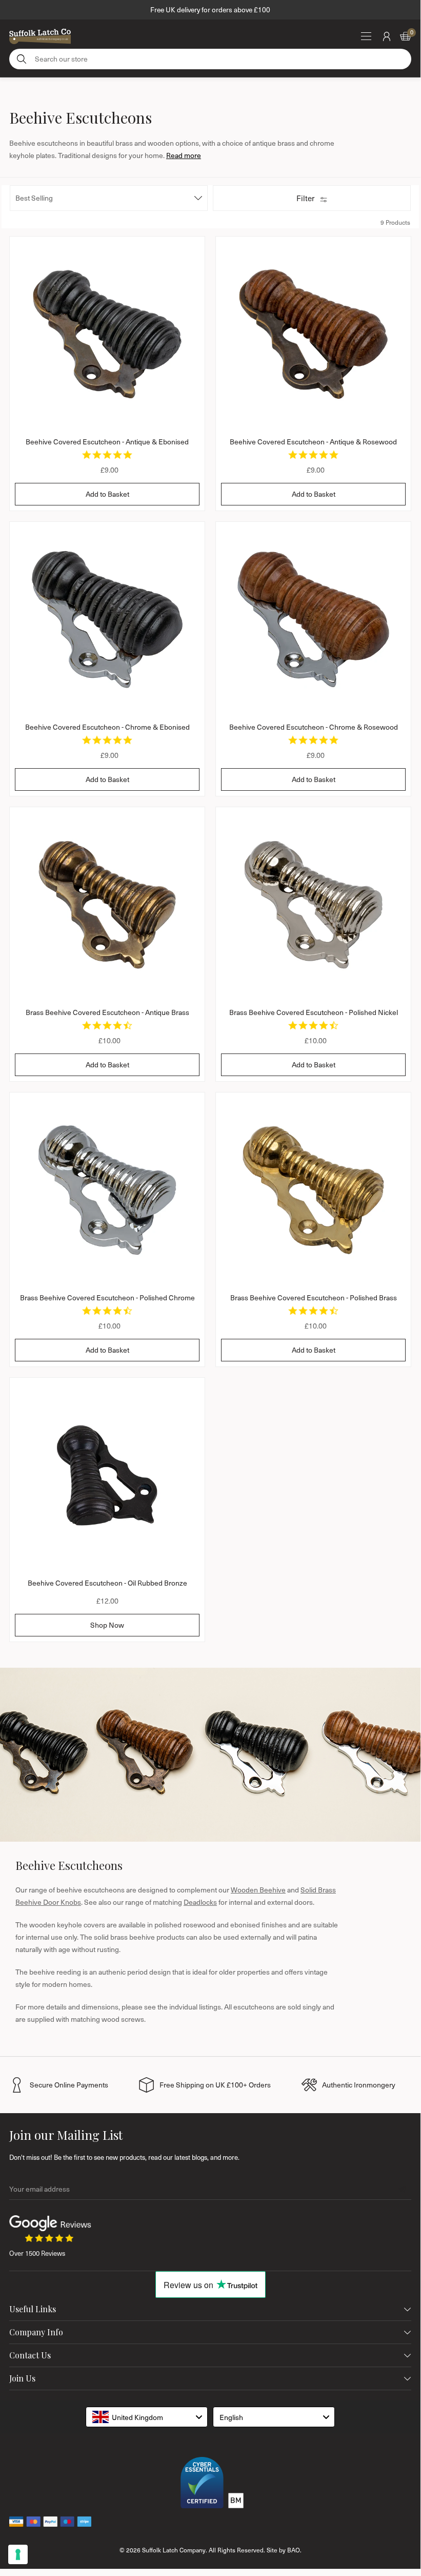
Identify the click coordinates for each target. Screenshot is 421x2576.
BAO (294, 2550)
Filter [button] (305, 198)
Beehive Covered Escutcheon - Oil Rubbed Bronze (107, 1583)
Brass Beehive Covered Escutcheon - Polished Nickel (314, 1012)
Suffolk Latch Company (174, 2550)
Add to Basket (107, 494)
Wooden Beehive (258, 1890)
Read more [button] (184, 155)
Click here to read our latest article (210, 9)
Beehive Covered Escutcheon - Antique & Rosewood (313, 442)
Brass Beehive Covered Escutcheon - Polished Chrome (107, 1297)
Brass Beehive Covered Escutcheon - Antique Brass (107, 1012)
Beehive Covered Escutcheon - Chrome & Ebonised (107, 727)
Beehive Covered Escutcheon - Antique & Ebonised (107, 442)
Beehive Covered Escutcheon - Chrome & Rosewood (314, 727)
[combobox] (147, 2417)
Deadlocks (200, 1902)
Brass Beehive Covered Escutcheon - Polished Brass (314, 1297)
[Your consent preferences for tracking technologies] (18, 2554)
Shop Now (107, 1625)
